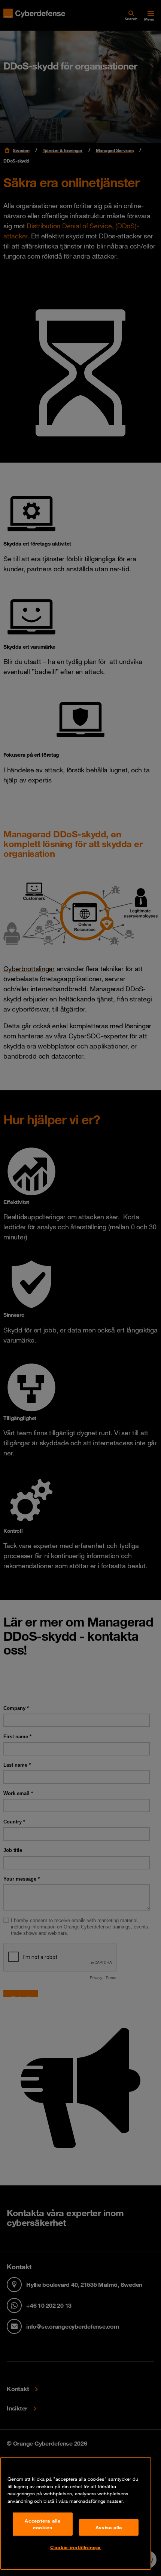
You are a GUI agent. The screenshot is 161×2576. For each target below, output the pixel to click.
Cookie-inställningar (76, 2547)
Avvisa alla (109, 2527)
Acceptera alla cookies (42, 2524)
